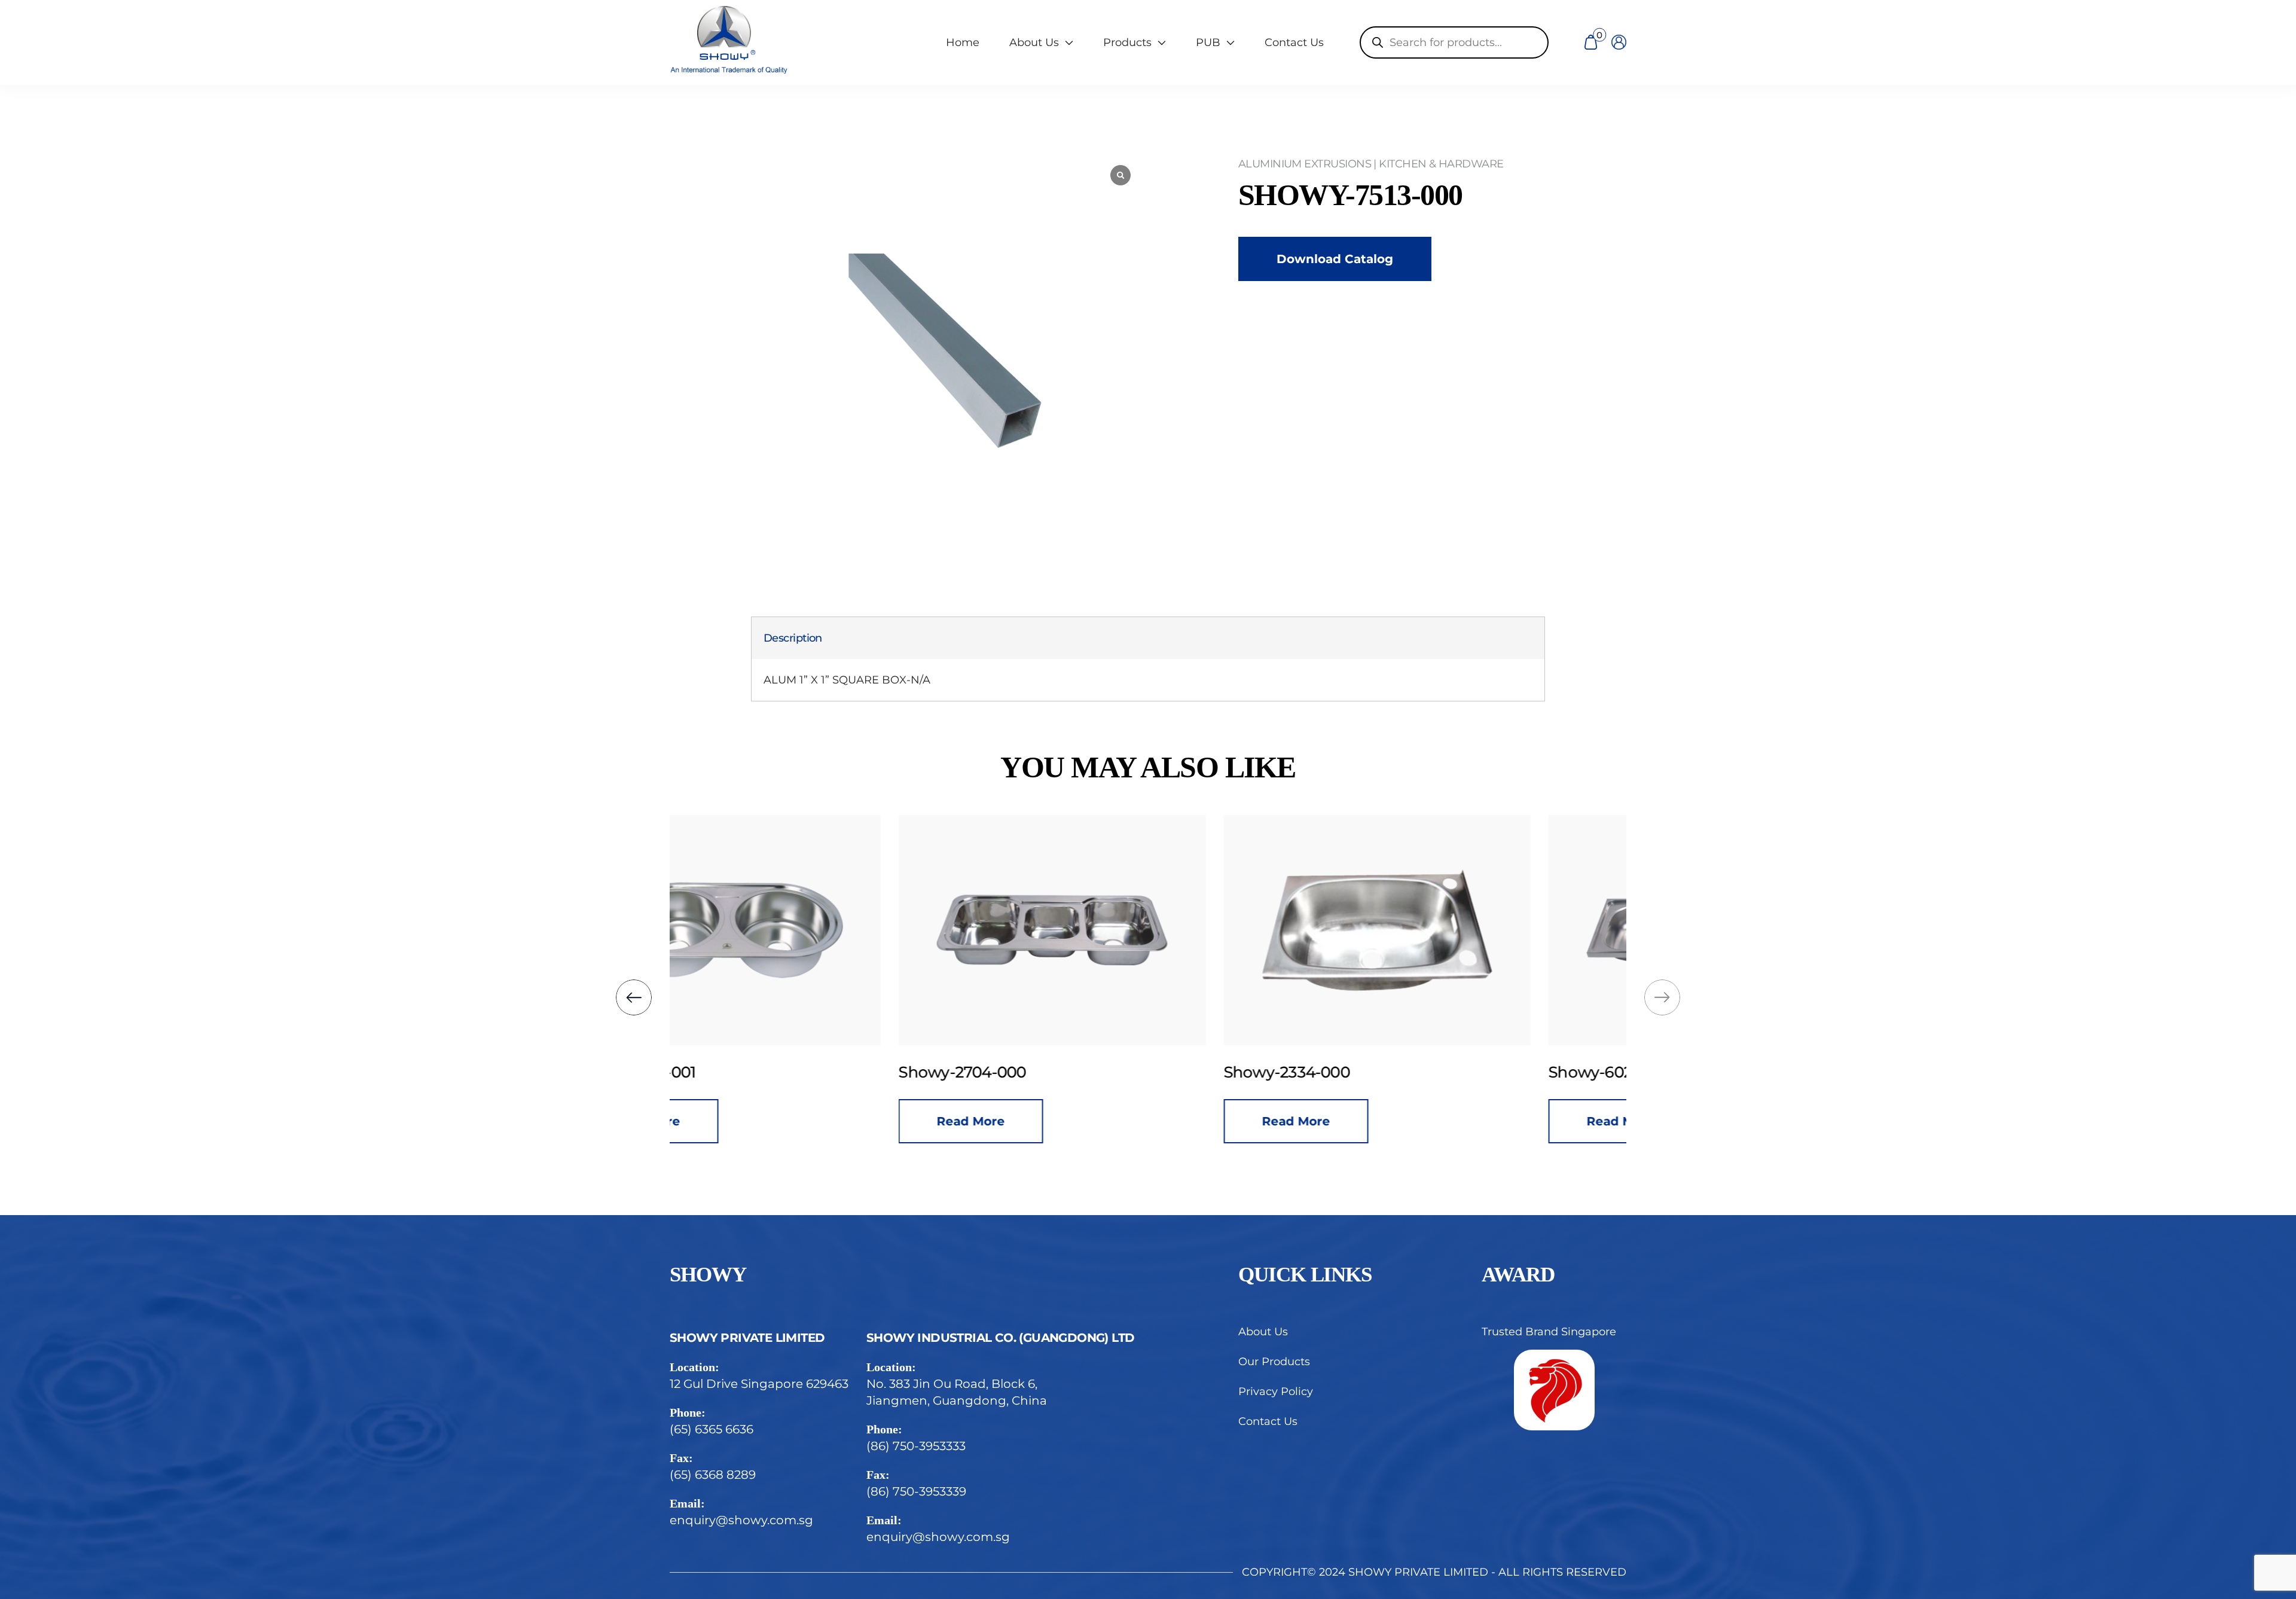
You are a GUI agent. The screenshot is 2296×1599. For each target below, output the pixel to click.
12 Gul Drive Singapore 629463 (759, 1384)
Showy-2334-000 (1057, 1072)
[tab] (793, 638)
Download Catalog (1335, 259)
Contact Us (1294, 42)
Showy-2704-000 (733, 1072)
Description (793, 638)
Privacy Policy (1276, 1392)
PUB (1208, 42)
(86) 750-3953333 (916, 1446)
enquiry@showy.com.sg (741, 1520)
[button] (634, 997)
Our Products (1274, 1362)
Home (963, 42)
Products (1127, 42)
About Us (1263, 1332)
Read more (742, 1121)
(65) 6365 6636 (712, 1429)
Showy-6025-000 (1383, 1072)
